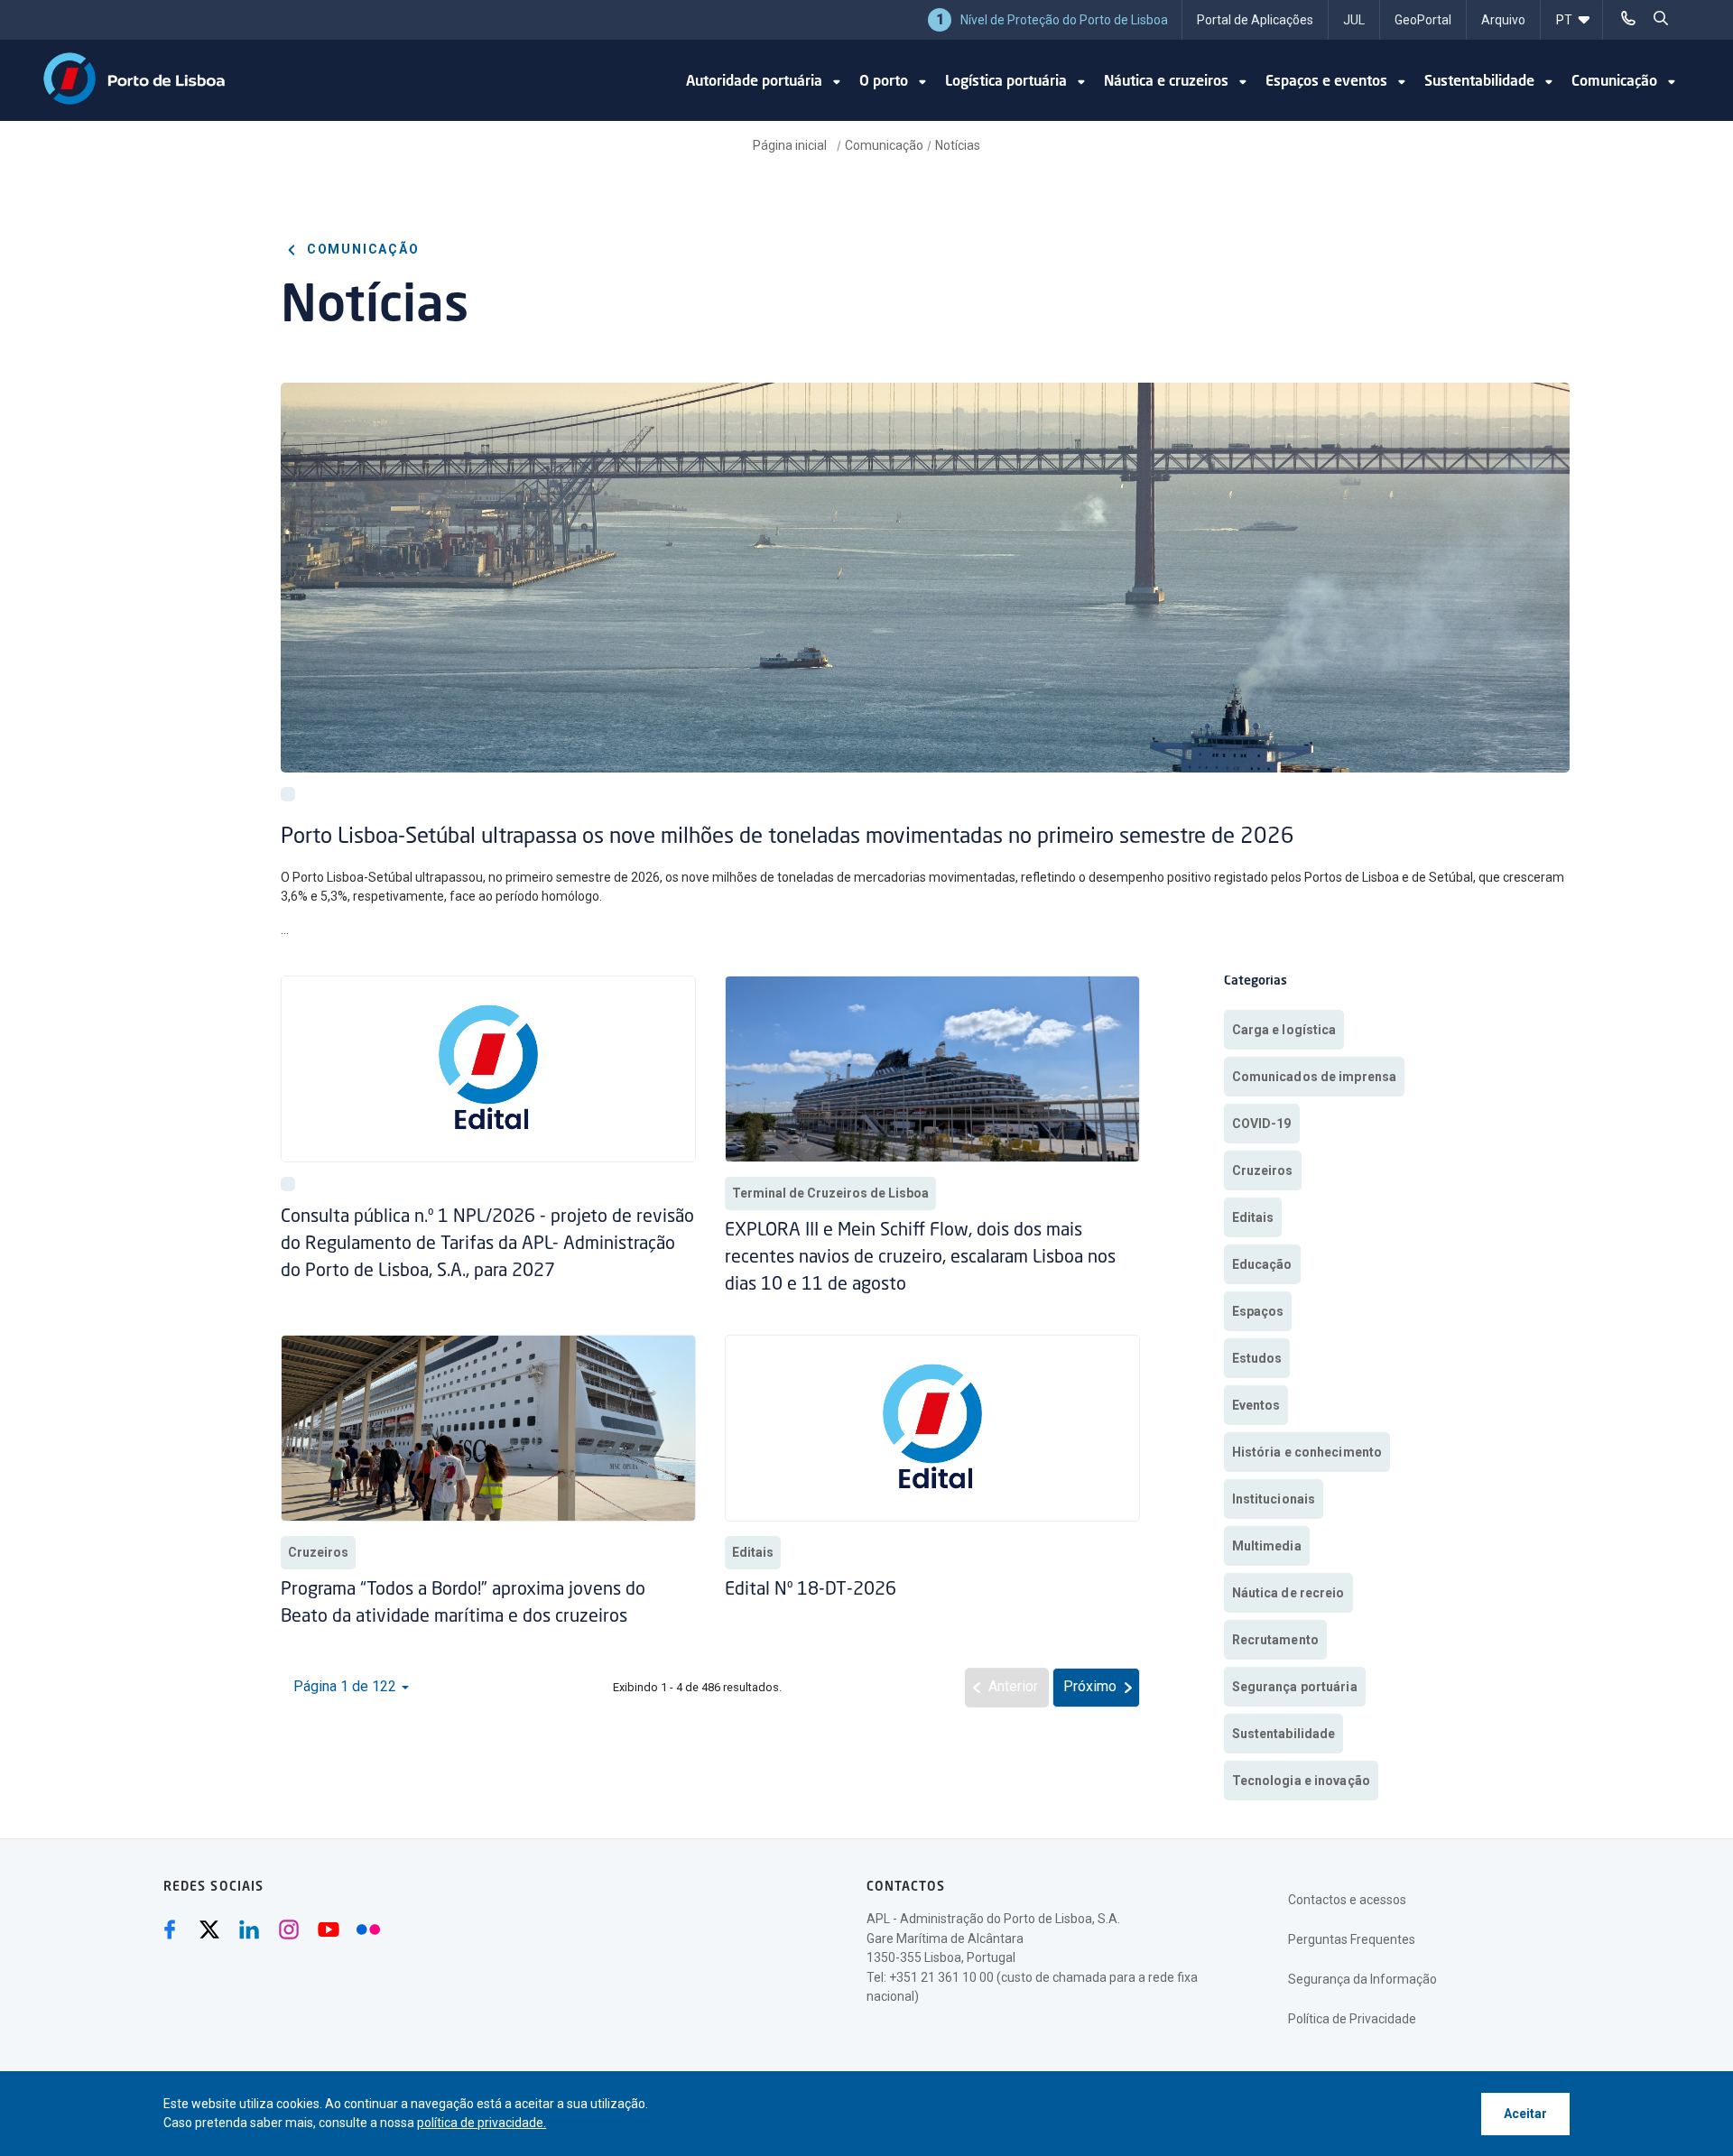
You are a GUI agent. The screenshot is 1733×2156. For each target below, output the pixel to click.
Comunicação (884, 145)
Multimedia (1267, 1546)
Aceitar (1525, 2114)
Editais (753, 1552)
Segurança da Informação (1362, 1979)
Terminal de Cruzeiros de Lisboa (830, 1193)
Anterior (1013, 1686)
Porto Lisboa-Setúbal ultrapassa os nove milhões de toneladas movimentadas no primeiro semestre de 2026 (788, 837)
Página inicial (791, 145)
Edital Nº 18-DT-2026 (811, 1590)
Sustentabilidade (1284, 1734)
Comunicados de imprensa (1315, 1077)
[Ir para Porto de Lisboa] (134, 79)
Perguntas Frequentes (1352, 1939)
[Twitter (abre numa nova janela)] (209, 1929)
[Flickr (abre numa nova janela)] (368, 1929)
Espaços (1258, 1311)
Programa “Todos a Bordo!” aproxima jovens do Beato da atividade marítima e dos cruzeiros (463, 1604)
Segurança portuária (1295, 1687)
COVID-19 (1262, 1124)
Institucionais (1274, 1499)
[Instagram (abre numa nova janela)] (289, 1929)
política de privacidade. (482, 2123)
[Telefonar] (1628, 18)
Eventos (1256, 1405)
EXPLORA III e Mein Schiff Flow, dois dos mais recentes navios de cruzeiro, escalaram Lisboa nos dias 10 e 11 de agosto (920, 1258)
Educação (1262, 1264)
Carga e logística (1284, 1030)
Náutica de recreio (1288, 1593)
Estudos (1257, 1358)
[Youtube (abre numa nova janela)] (329, 1929)
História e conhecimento (1307, 1452)
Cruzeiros (318, 1552)
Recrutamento (1275, 1640)
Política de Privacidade (1352, 2019)
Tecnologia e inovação (1301, 1781)
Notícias (958, 145)
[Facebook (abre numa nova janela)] (170, 1929)
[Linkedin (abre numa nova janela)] (249, 1929)
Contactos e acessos (1347, 1900)
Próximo (1090, 1686)
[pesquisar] (1661, 18)
